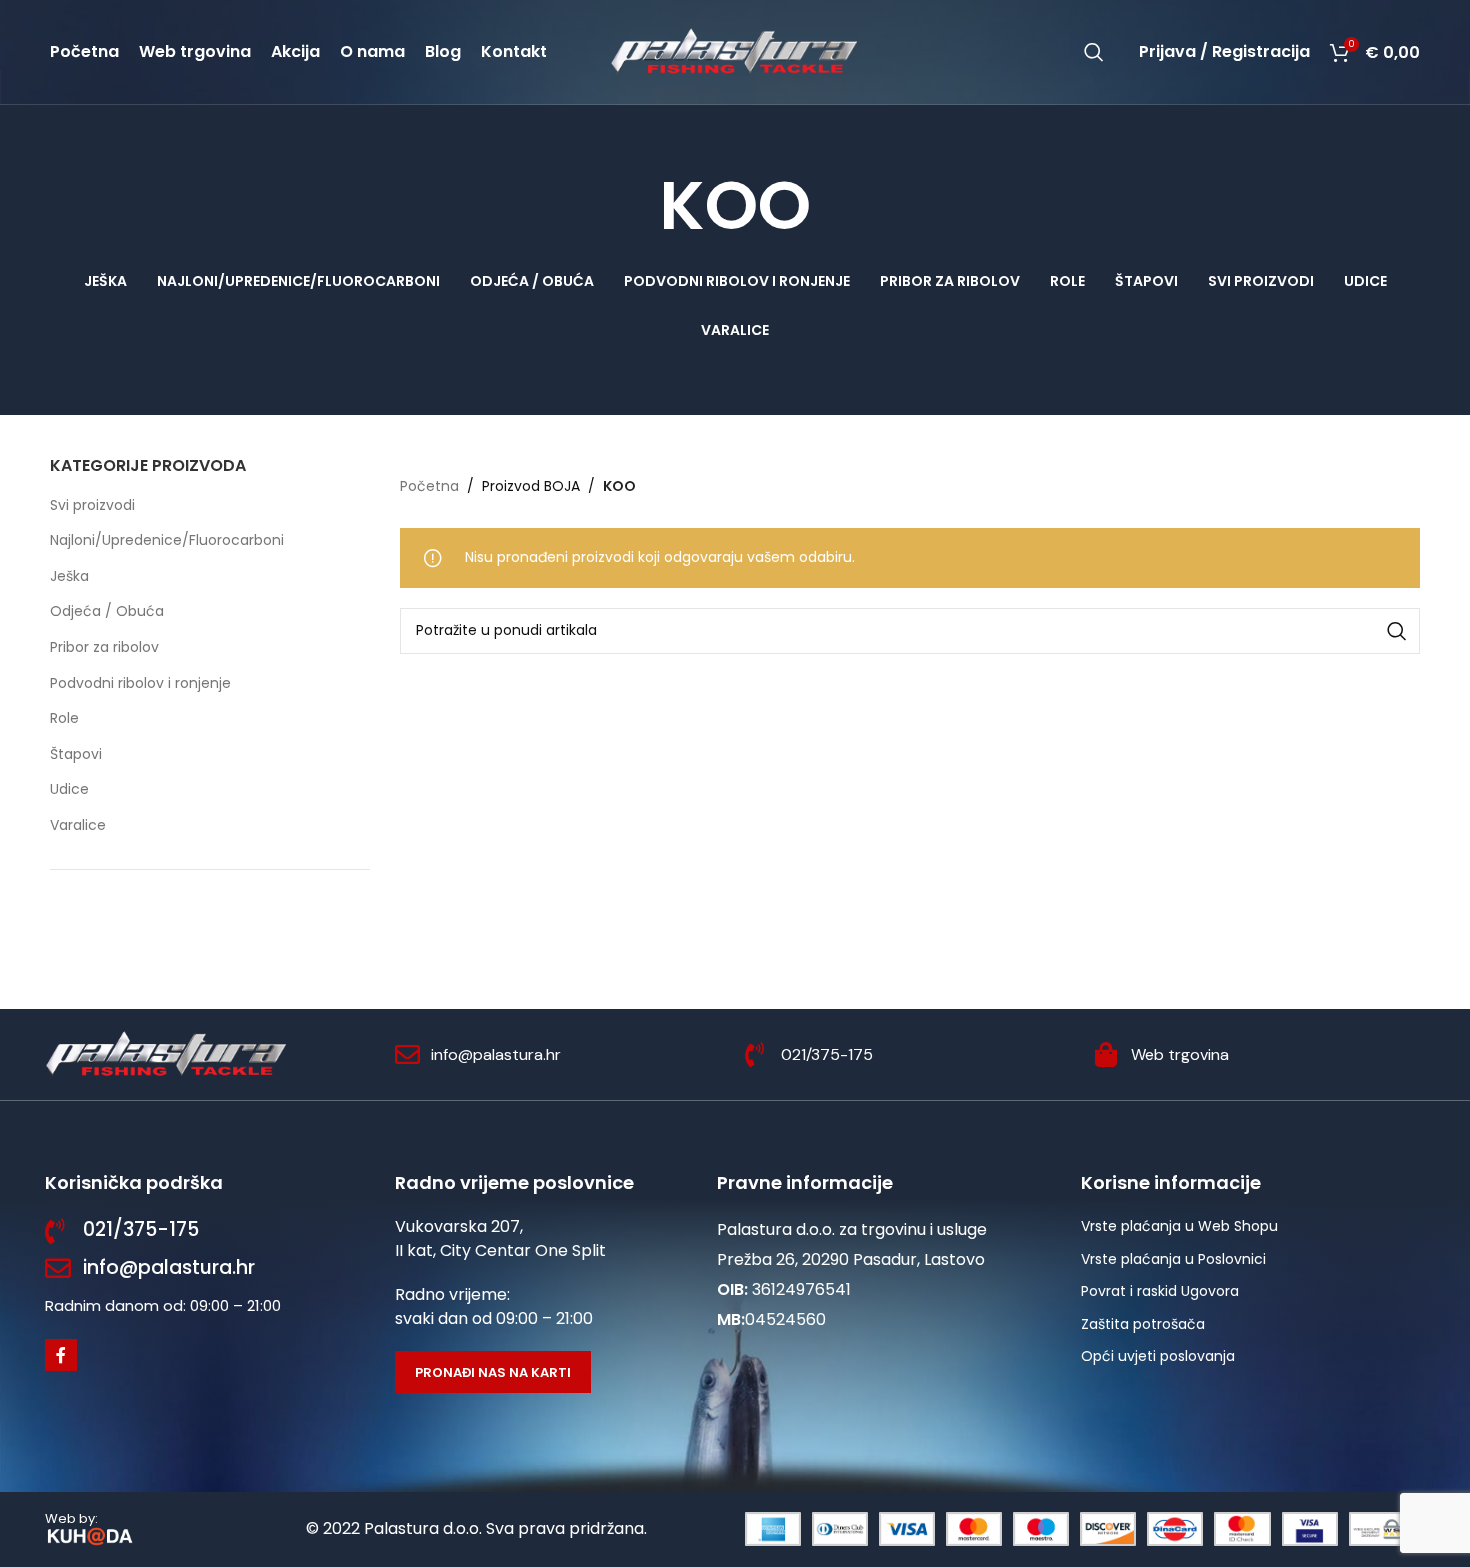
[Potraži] (1094, 52)
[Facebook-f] (61, 1355)
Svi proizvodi (92, 505)
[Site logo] (735, 51)
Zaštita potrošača (1143, 1324)
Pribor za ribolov (104, 647)
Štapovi (76, 754)
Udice (69, 789)
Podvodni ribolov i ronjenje (140, 683)
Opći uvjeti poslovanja (1158, 1356)
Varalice (78, 825)
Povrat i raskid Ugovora (1160, 1291)
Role (64, 718)
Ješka (69, 576)
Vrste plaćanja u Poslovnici (1173, 1259)
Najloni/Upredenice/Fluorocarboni (167, 540)
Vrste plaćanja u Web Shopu (1179, 1226)
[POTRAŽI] (1397, 631)
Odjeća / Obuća (107, 611)
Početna (429, 486)
